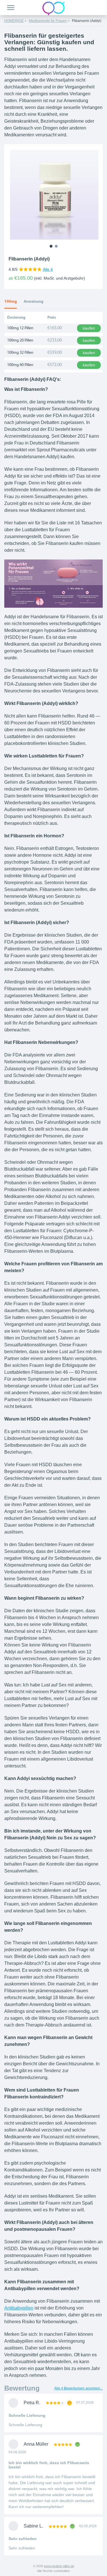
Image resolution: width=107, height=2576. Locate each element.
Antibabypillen (19, 2308)
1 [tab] (51, 246)
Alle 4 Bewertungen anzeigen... (78, 2388)
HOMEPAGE (14, 21)
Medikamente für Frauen (48, 21)
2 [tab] (56, 246)
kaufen (89, 328)
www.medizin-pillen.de (59, 2566)
